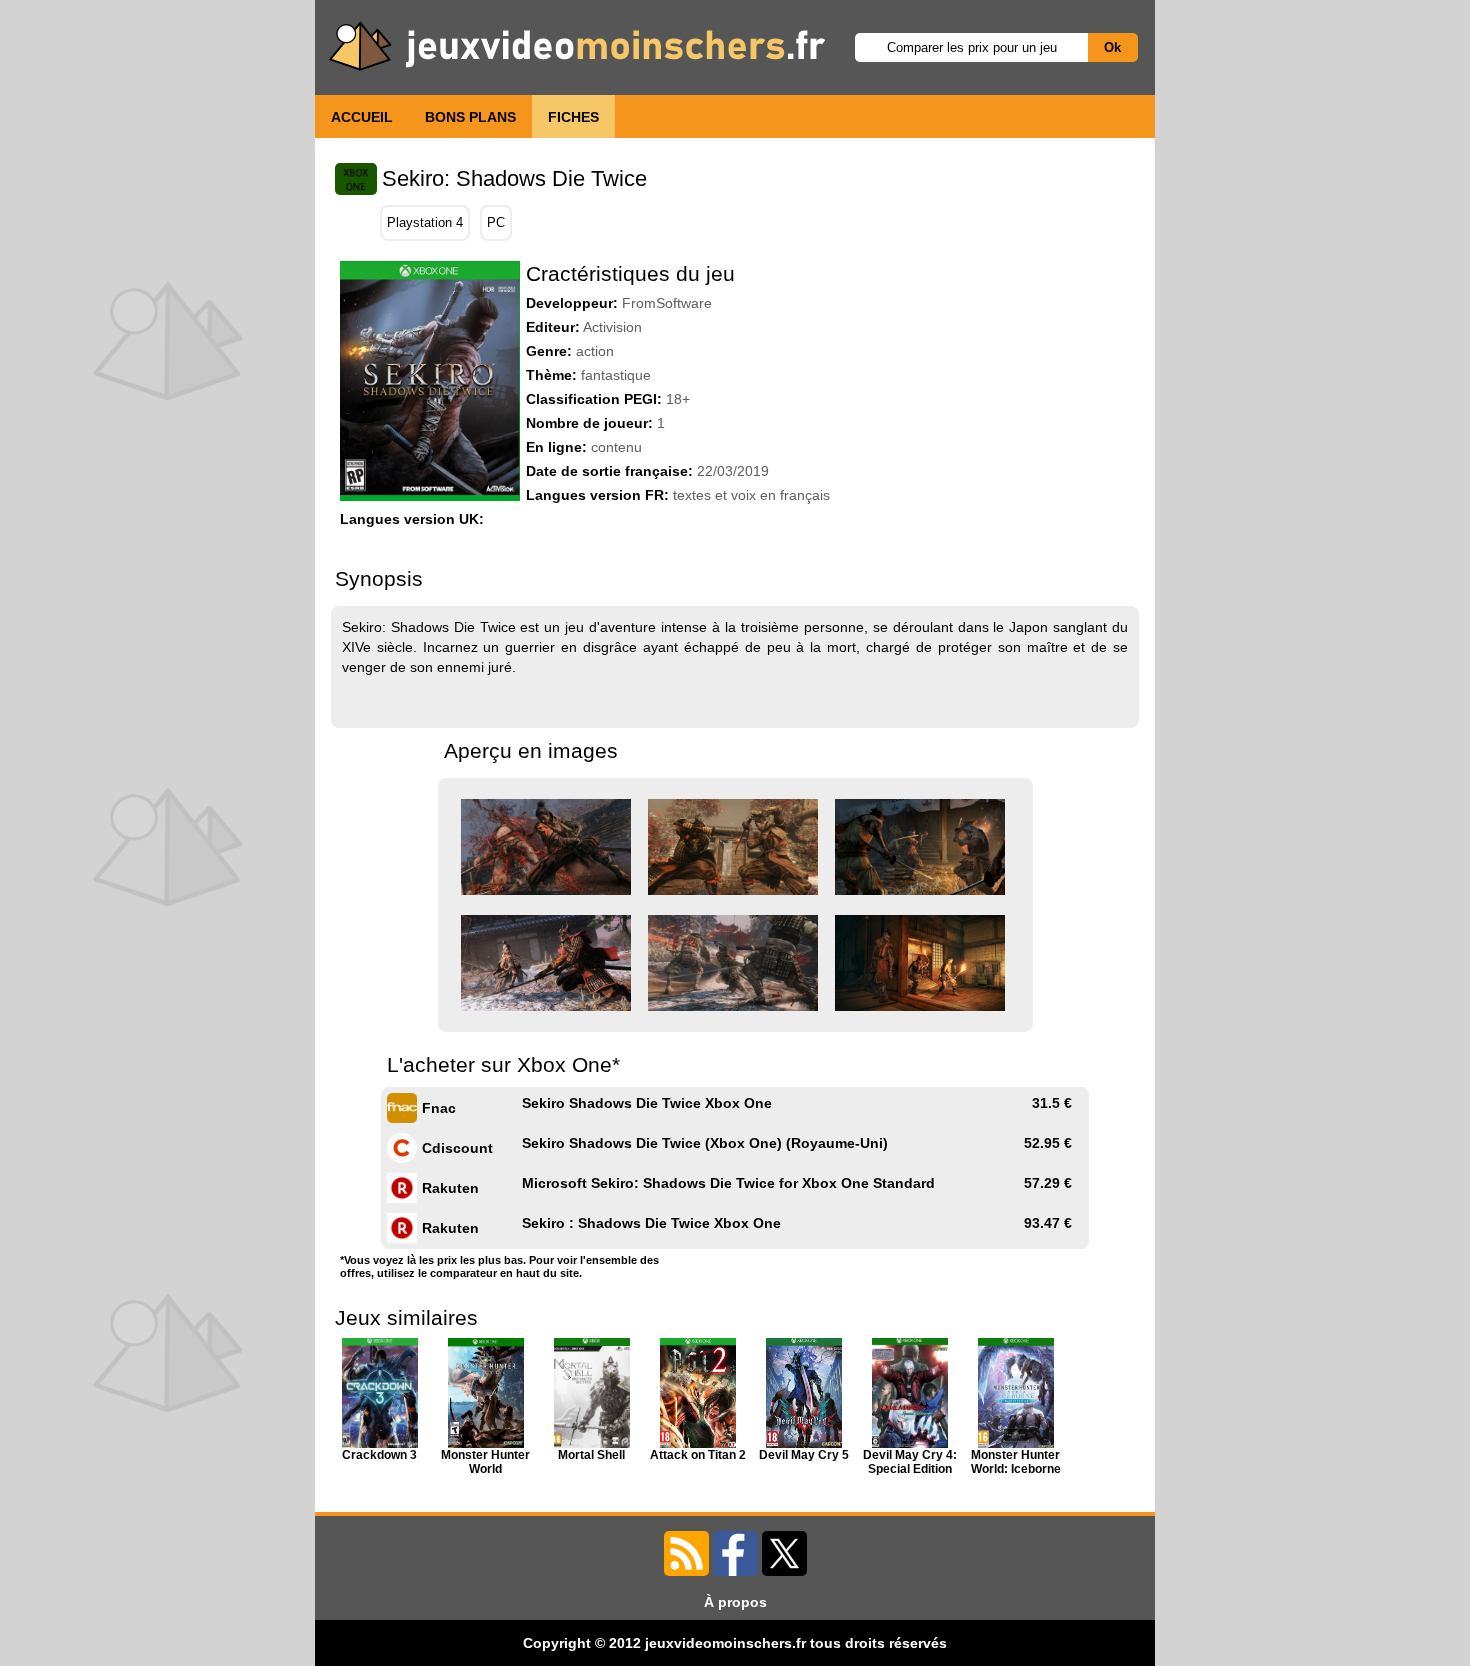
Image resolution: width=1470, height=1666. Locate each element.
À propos (735, 1602)
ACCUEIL (362, 117)
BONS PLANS (470, 117)
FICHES (573, 117)
